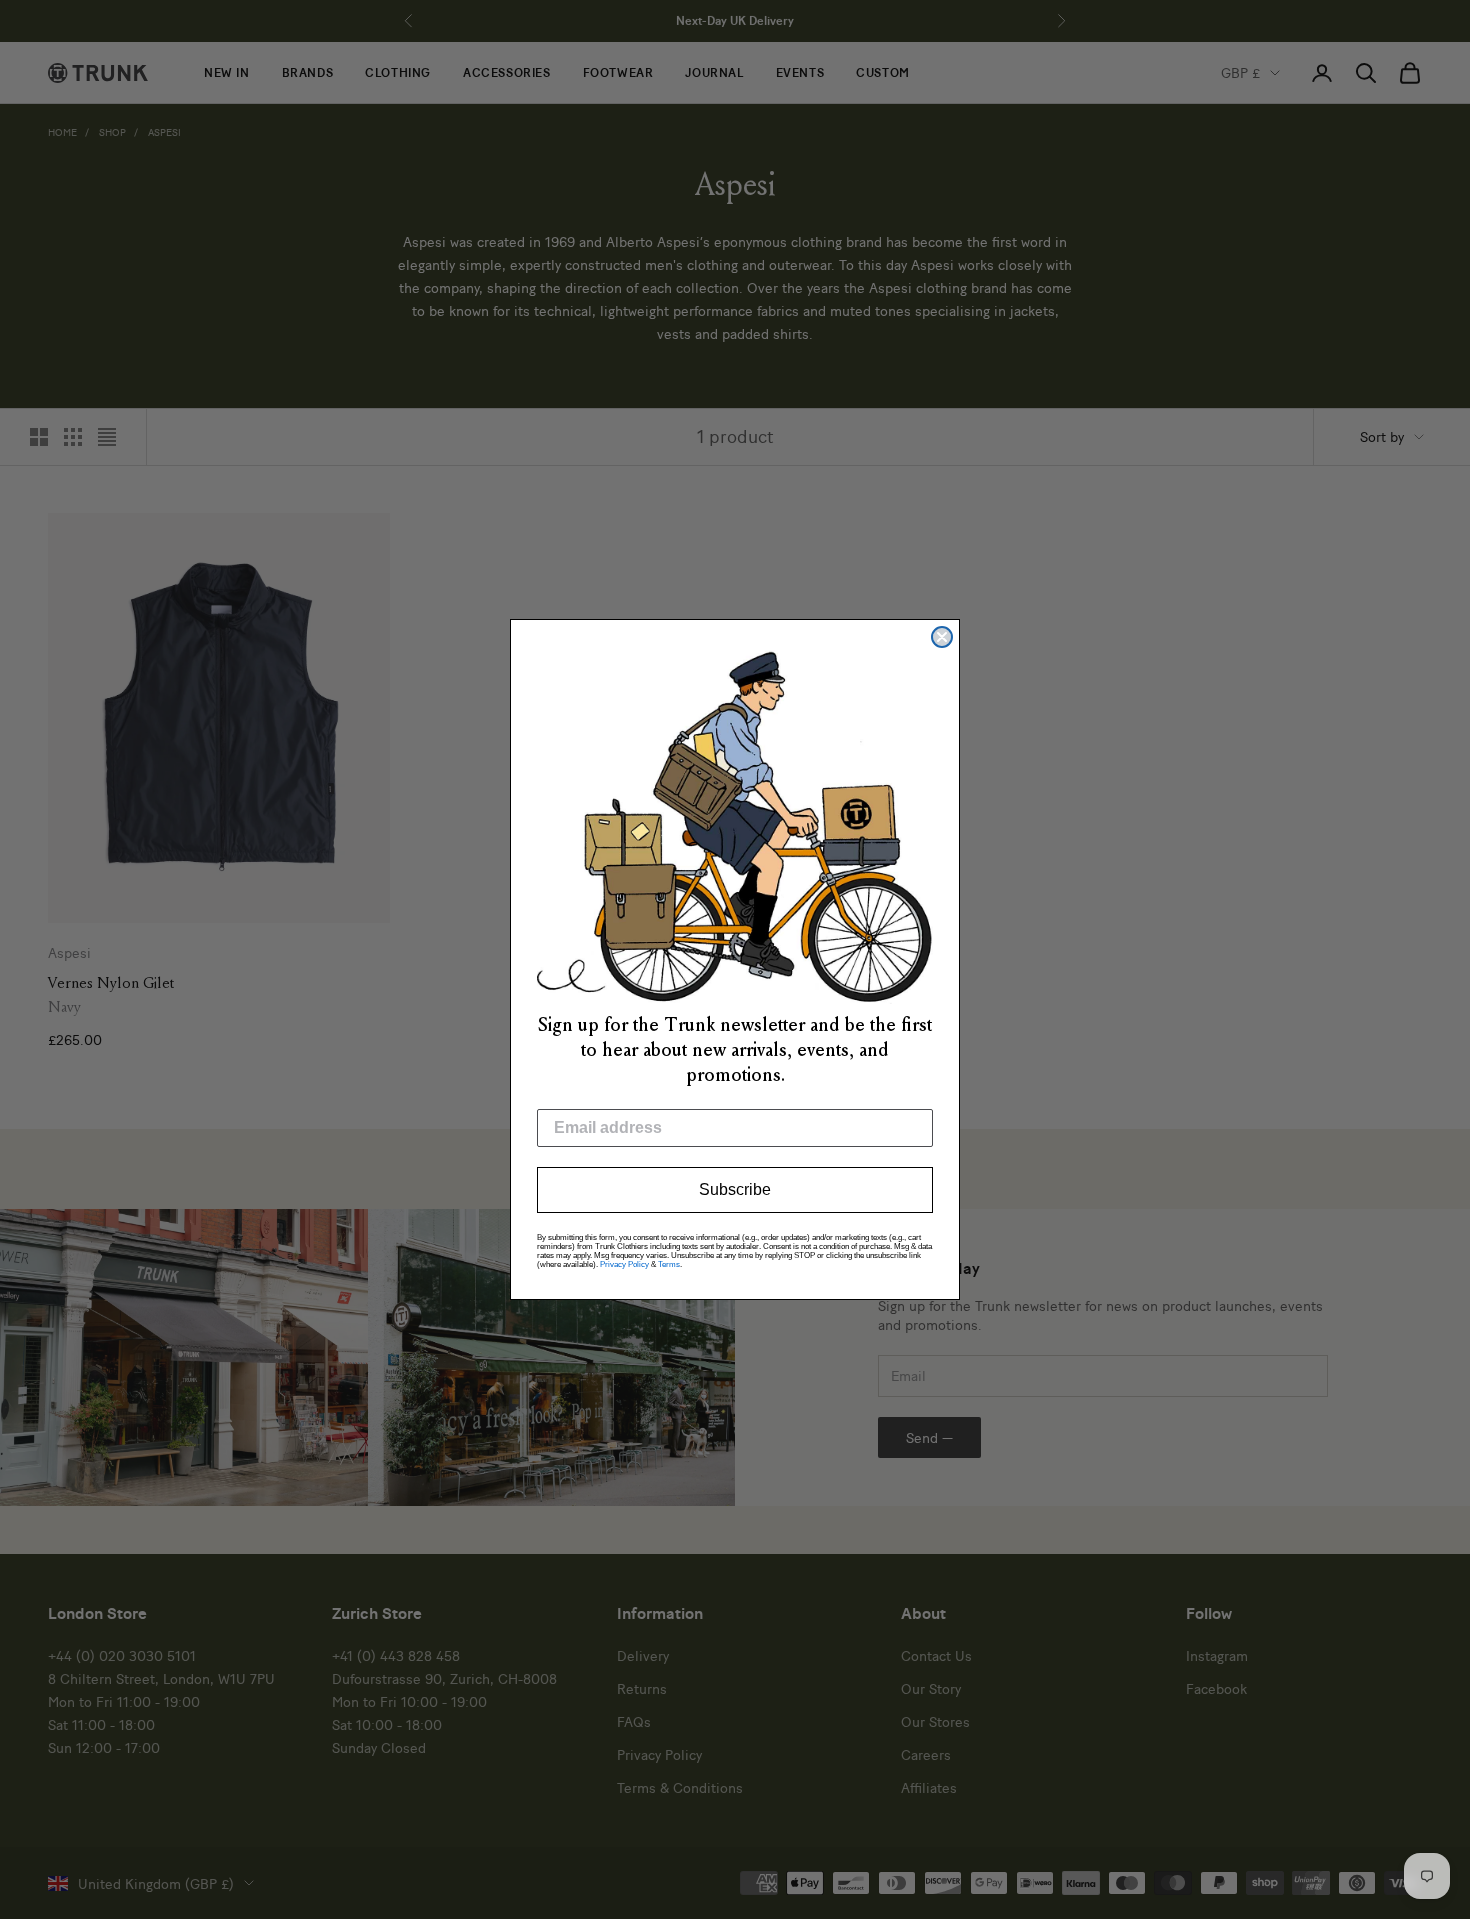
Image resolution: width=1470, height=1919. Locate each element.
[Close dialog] (942, 637)
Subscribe (735, 1189)
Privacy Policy (624, 1264)
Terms (669, 1264)
